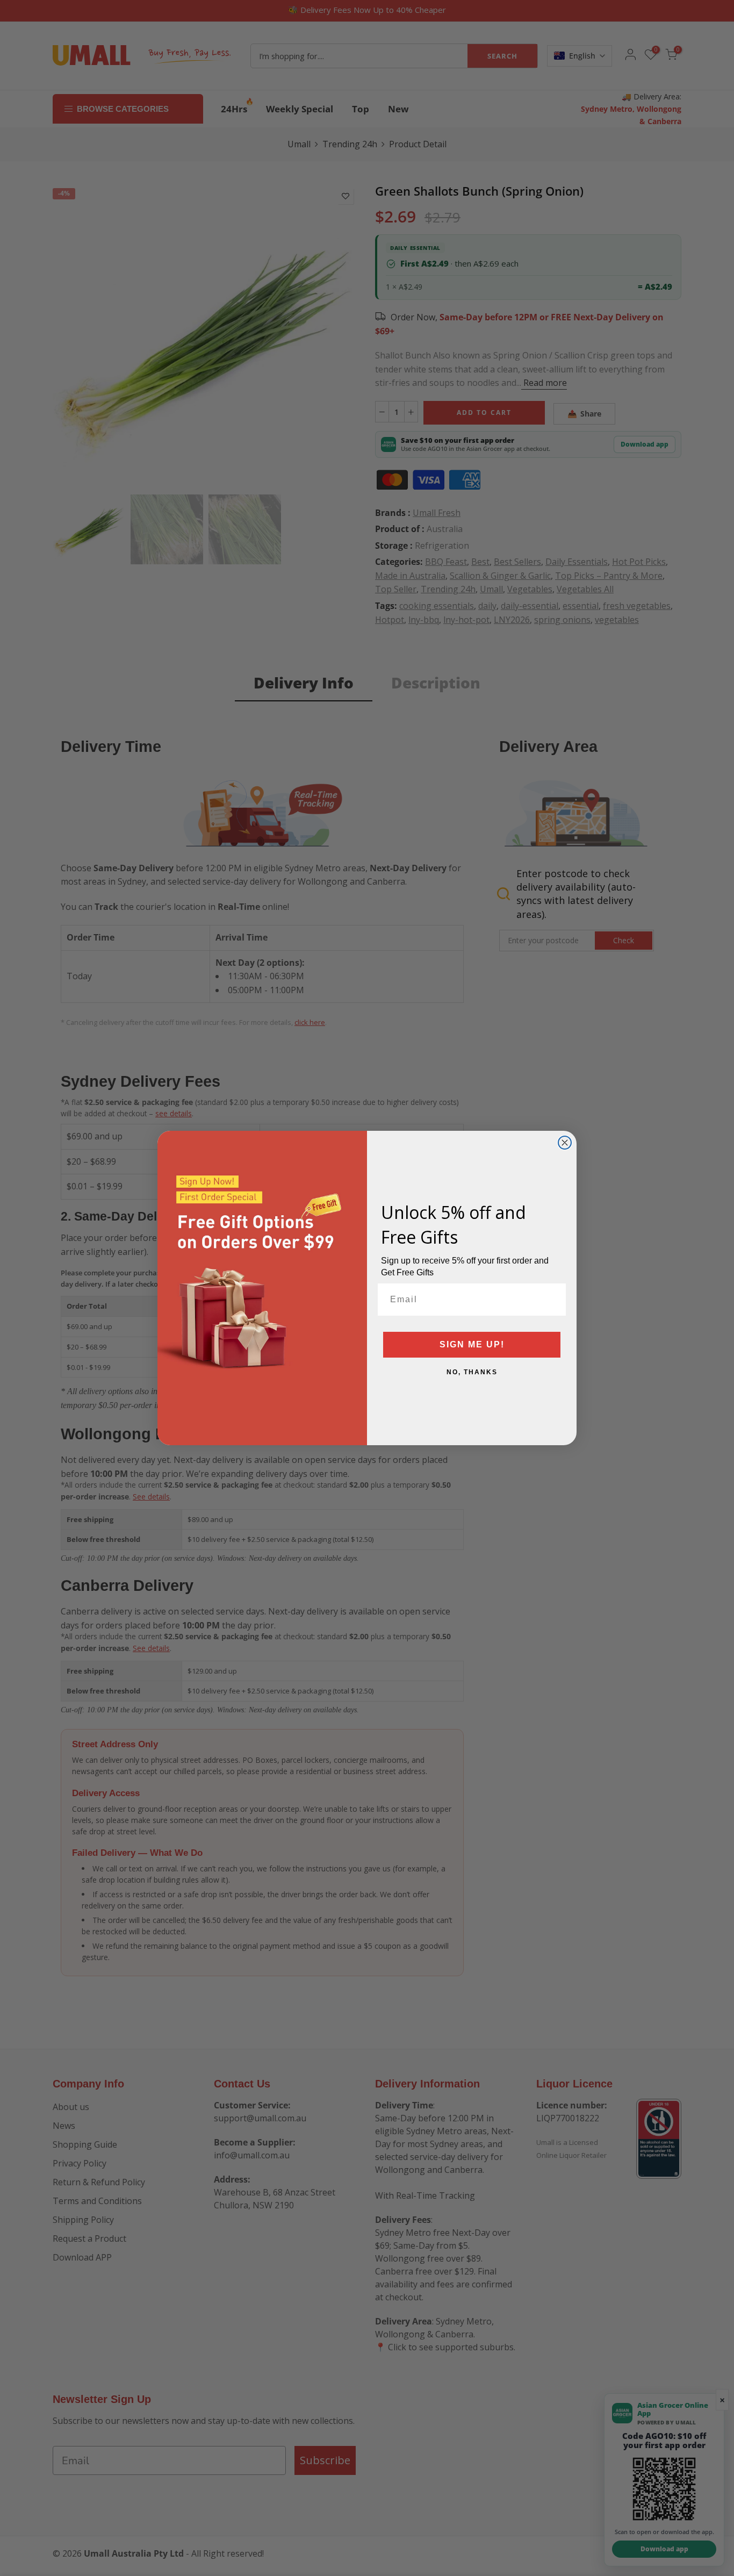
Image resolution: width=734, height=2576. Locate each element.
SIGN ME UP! (472, 1344)
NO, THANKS (472, 1372)
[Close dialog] (565, 1143)
